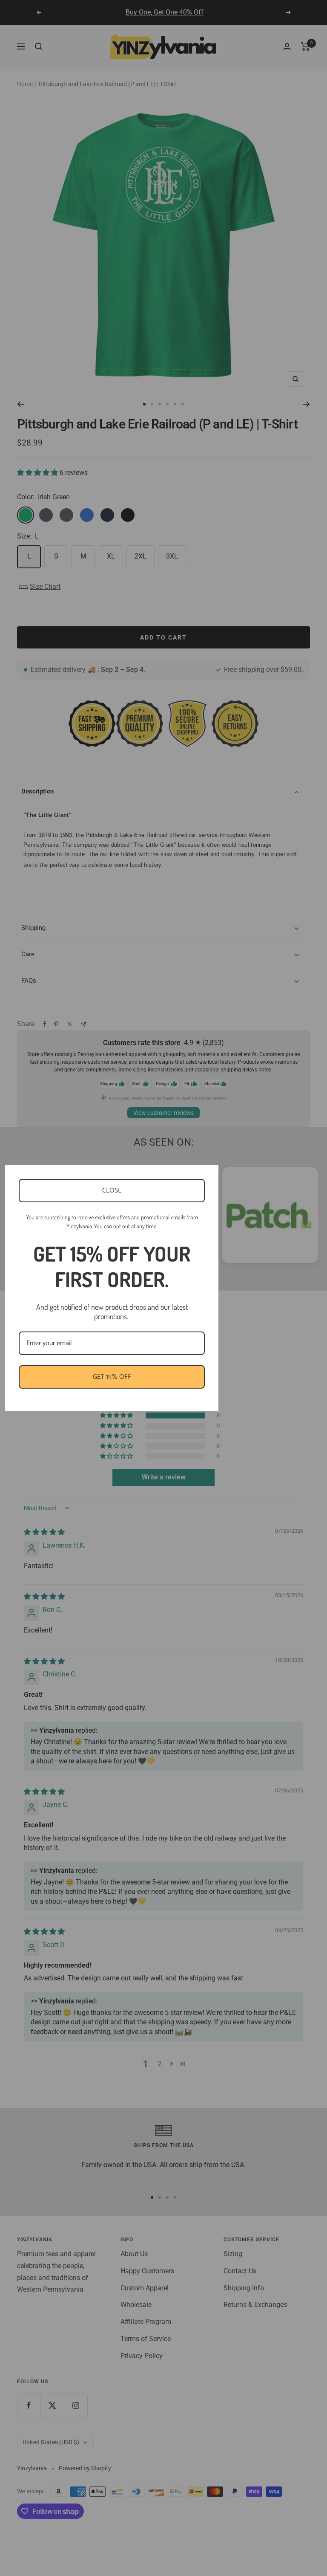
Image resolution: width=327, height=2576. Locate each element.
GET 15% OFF (112, 1377)
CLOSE (112, 1191)
